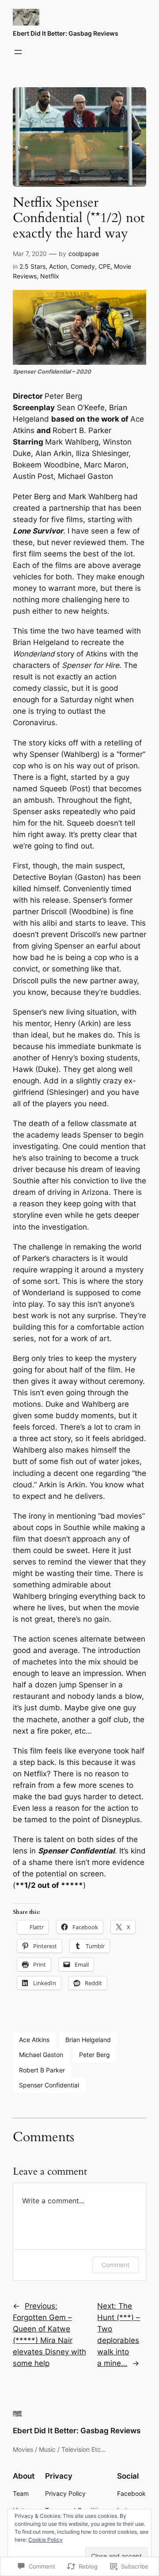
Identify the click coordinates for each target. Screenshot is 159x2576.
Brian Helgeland (88, 2040)
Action (58, 266)
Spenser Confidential (49, 2085)
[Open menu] (18, 52)
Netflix (50, 276)
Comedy (83, 266)
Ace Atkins (34, 2040)
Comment (115, 2265)
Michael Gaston (41, 2055)
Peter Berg (95, 2055)
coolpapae (84, 254)
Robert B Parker (42, 2070)
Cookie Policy (45, 2540)
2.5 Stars (32, 266)
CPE (104, 266)
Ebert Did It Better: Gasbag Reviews (66, 33)
